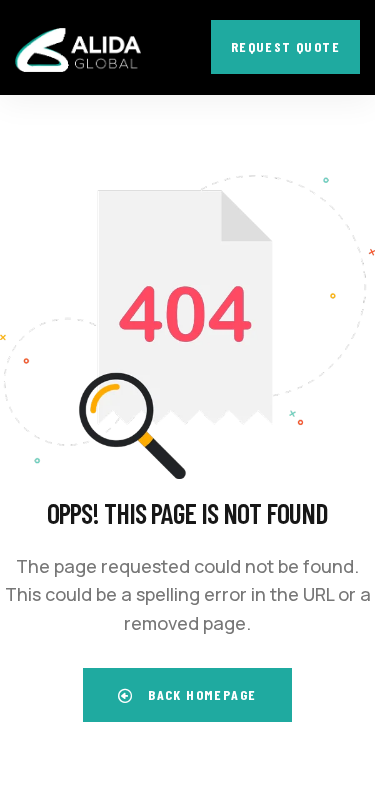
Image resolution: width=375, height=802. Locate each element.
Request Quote (285, 46)
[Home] (78, 50)
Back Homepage (200, 694)
